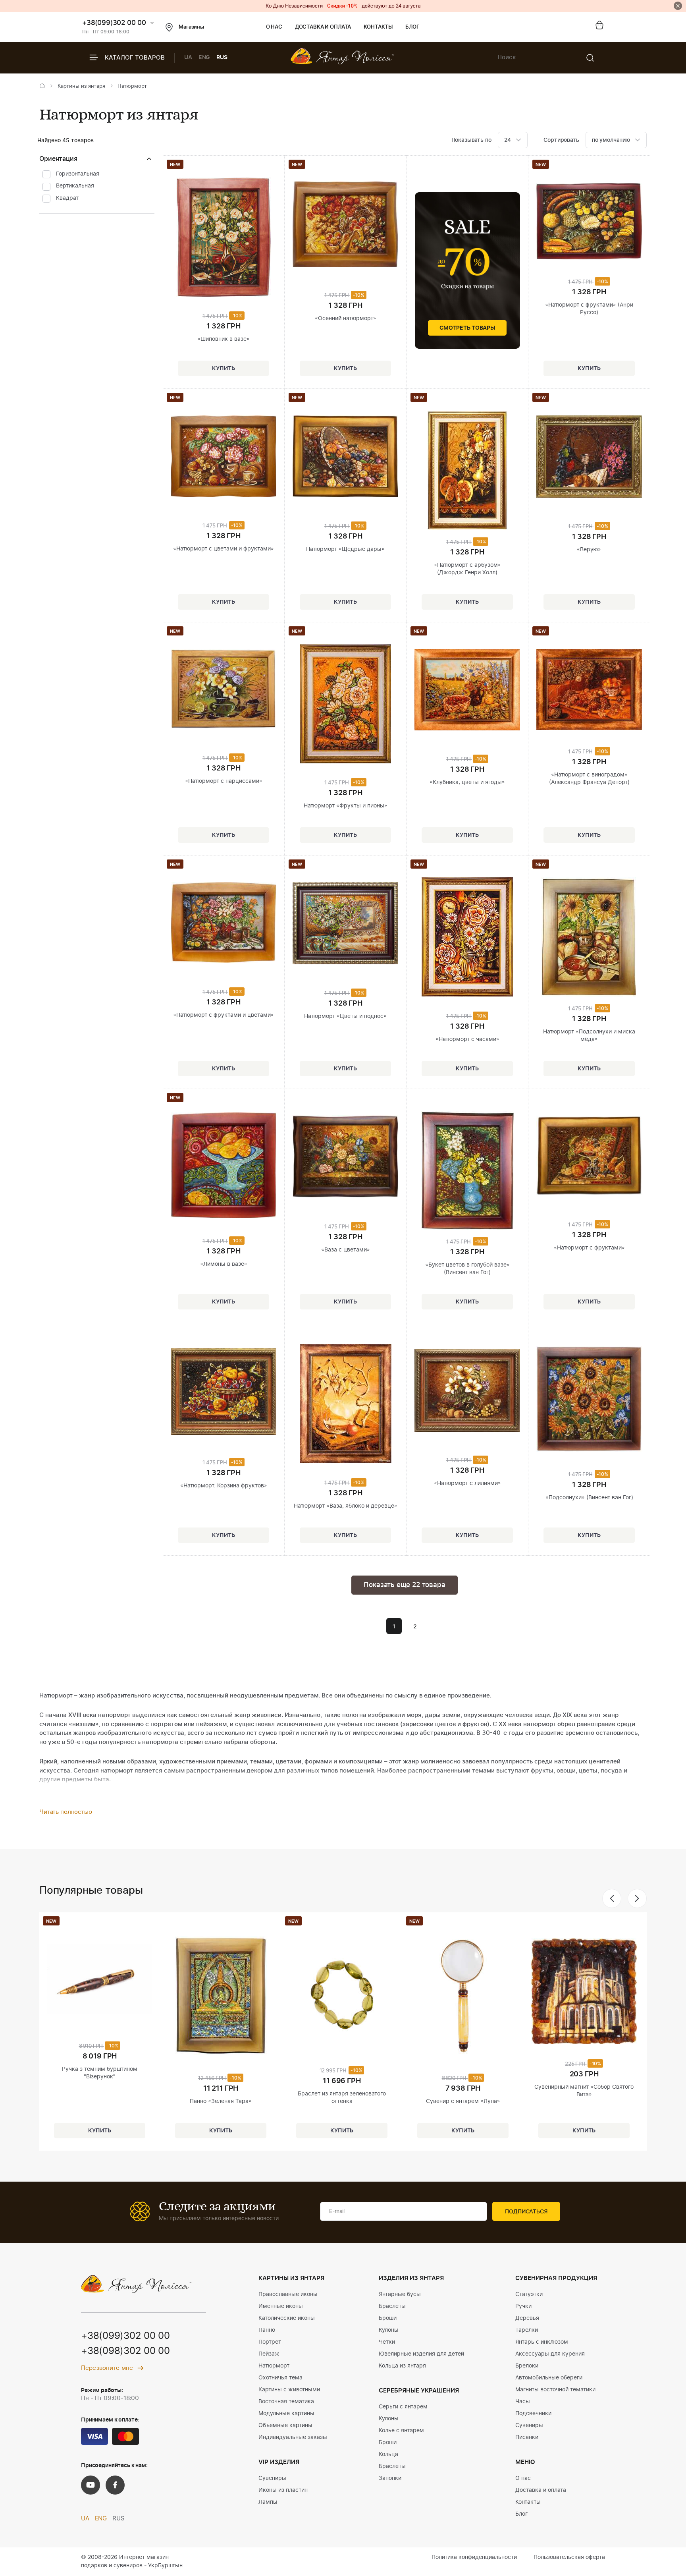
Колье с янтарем (401, 2431)
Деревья (527, 2318)
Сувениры (272, 2478)
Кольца (388, 2454)
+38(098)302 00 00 (125, 2351)
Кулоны (389, 2330)
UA (188, 58)
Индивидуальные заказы (293, 2437)
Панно (267, 2330)
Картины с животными (289, 2390)
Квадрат (67, 198)
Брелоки (527, 2366)
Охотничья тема (280, 2378)
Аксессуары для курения (550, 2354)
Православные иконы (288, 2294)
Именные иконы (281, 2306)
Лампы (268, 2502)
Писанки (527, 2437)
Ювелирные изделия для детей (421, 2354)
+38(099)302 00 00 (114, 23)
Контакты (378, 27)
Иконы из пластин (283, 2490)
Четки (387, 2342)
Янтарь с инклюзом (542, 2342)
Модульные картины (286, 2414)
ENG (204, 58)
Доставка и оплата (323, 27)
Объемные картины (285, 2425)
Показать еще (404, 1585)
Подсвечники (533, 2414)
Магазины (191, 27)
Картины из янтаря (81, 86)
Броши (388, 2318)
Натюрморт (274, 2366)
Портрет (270, 2342)
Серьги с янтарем (403, 2407)
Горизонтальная (78, 174)
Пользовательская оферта (569, 2557)
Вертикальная (75, 186)
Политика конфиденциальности (474, 2557)
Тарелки (527, 2330)
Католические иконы (287, 2318)
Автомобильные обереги (549, 2378)
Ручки (523, 2306)
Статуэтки (529, 2294)
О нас (274, 27)
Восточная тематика (286, 2402)
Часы (523, 2402)
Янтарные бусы (400, 2294)
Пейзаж (269, 2354)
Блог (412, 27)
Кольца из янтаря (402, 2366)
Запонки (390, 2478)
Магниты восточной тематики (555, 2390)
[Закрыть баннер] (678, 6)
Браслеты (392, 2306)
